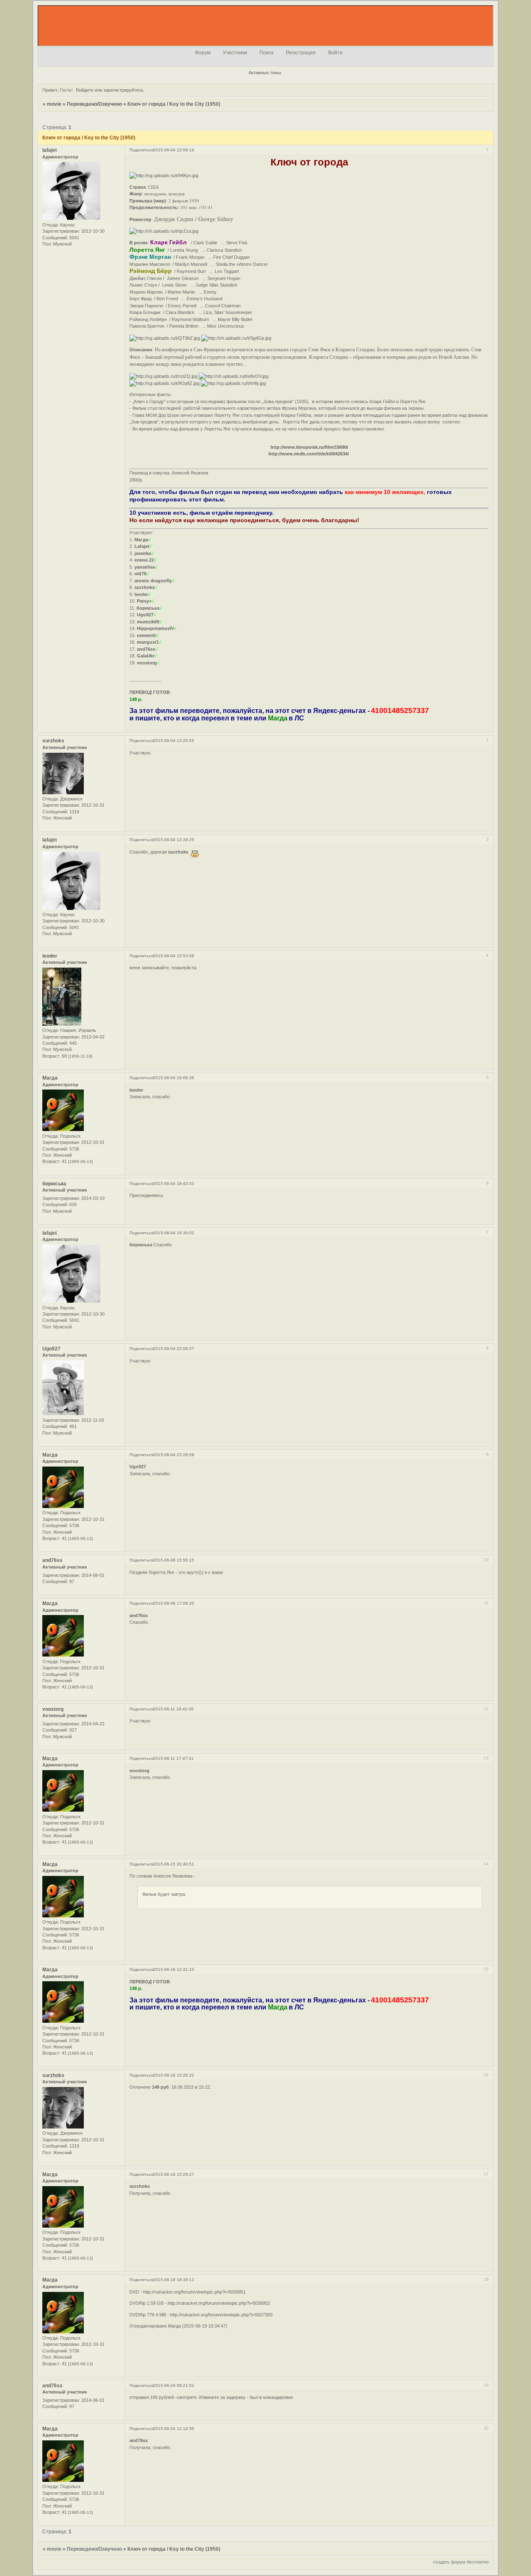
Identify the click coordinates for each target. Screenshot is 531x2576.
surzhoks (53, 741)
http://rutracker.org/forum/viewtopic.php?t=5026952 (219, 2303)
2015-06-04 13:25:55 (174, 741)
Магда (50, 1078)
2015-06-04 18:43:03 (174, 1183)
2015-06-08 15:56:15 (174, 1560)
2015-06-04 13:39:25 (174, 840)
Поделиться (141, 150)
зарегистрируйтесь (123, 90)
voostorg (53, 1709)
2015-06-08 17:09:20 (174, 1603)
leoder (50, 956)
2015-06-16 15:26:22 (174, 2075)
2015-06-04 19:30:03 (174, 1233)
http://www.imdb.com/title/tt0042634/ (309, 454)
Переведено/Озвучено (94, 104)
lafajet (50, 150)
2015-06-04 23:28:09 (174, 1455)
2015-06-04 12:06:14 (174, 150)
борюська (54, 1184)
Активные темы (265, 73)
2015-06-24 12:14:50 (174, 2429)
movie (54, 104)
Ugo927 (51, 1349)
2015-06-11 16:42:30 (173, 1709)
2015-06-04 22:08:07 (174, 1349)
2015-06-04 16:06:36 (174, 1078)
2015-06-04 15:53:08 (174, 956)
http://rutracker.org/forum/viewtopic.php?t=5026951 (194, 2292)
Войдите (85, 90)
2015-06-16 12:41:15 (174, 1969)
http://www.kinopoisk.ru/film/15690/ (309, 447)
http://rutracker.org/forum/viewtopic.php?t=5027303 (221, 2315)
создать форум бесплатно (461, 2562)
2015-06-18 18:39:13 (174, 2280)
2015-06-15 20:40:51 (174, 1864)
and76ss (52, 1560)
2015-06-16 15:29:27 (174, 2174)
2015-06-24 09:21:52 (174, 2385)
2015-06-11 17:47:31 (173, 1758)
